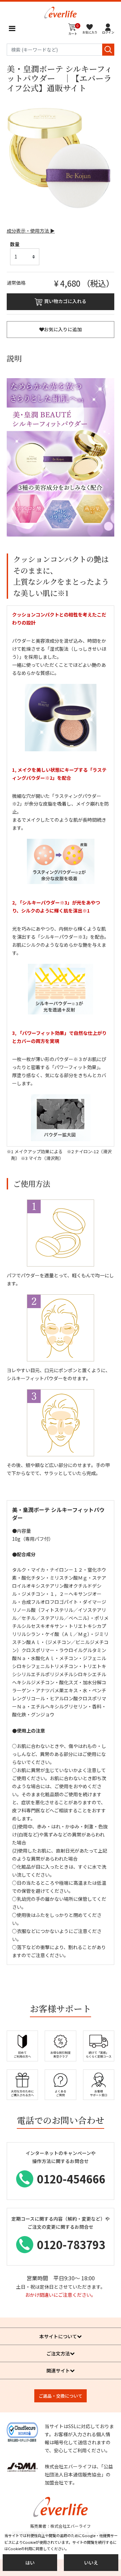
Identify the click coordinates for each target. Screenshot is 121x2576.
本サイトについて (58, 2336)
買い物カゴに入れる (65, 301)
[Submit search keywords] (108, 50)
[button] (108, 28)
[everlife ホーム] (61, 12)
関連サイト (58, 2370)
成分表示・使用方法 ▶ (31, 231)
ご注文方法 (58, 2353)
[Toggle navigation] (12, 28)
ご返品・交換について (61, 2396)
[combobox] (61, 50)
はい (30, 2563)
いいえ (91, 2563)
